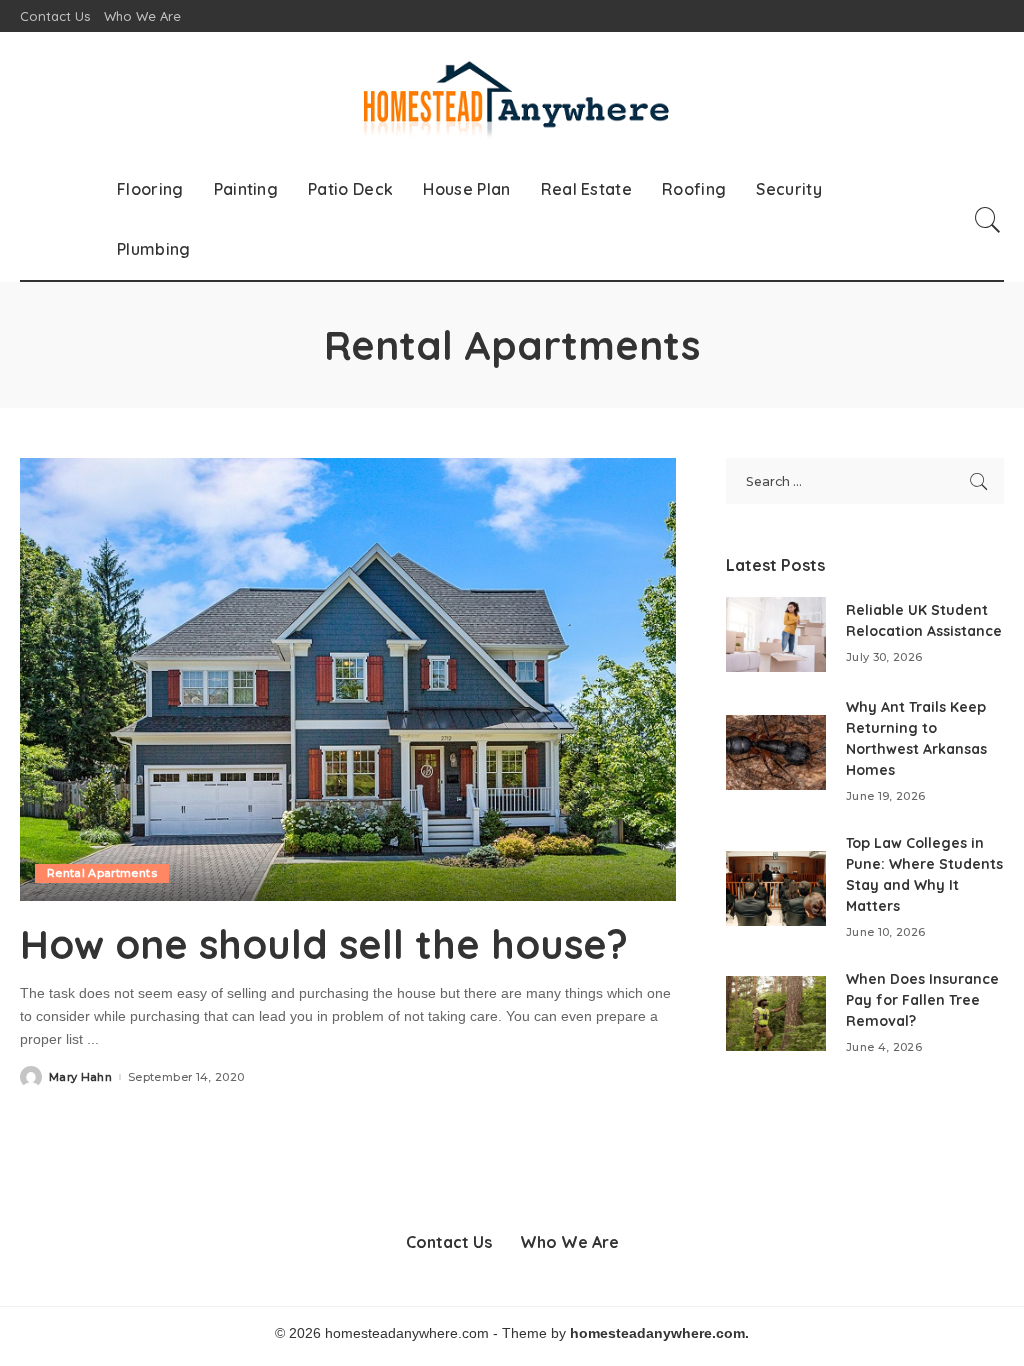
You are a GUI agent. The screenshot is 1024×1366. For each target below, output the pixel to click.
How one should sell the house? (324, 944)
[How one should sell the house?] (348, 679)
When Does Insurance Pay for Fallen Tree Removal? (922, 1000)
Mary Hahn (80, 1077)
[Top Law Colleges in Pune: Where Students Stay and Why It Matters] (776, 888)
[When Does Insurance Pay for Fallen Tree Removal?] (776, 1013)
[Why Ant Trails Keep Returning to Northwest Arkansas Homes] (776, 752)
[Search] (988, 220)
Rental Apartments (102, 873)
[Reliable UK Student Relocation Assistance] (776, 634)
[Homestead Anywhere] (512, 96)
